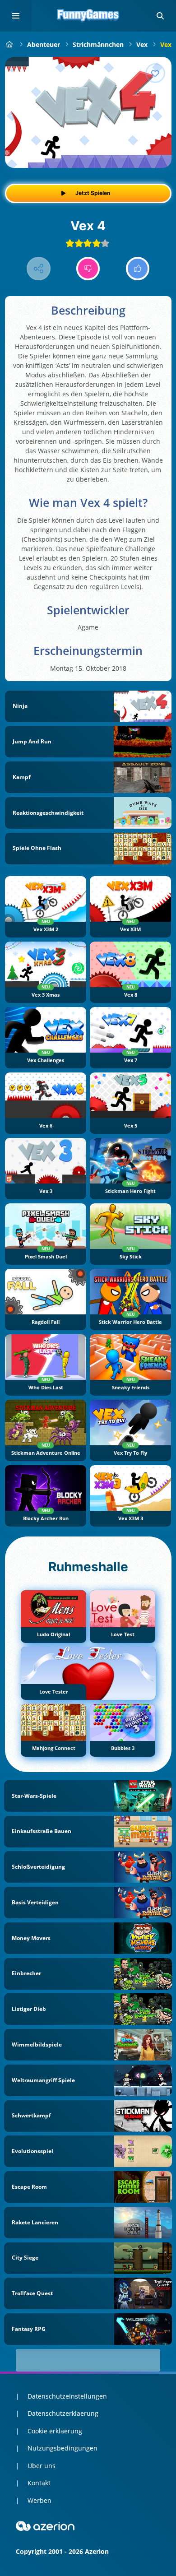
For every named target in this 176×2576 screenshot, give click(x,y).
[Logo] (88, 16)
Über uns (42, 2466)
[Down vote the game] (88, 269)
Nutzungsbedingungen (63, 2448)
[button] (160, 16)
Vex (142, 44)
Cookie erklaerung (55, 2431)
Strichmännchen (98, 44)
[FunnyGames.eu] (10, 44)
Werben (39, 2500)
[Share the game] (39, 269)
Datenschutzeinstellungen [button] (67, 2396)
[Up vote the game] (138, 269)
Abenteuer (44, 44)
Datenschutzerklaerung (63, 2413)
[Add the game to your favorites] (155, 73)
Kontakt (39, 2483)
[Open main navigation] (16, 16)
